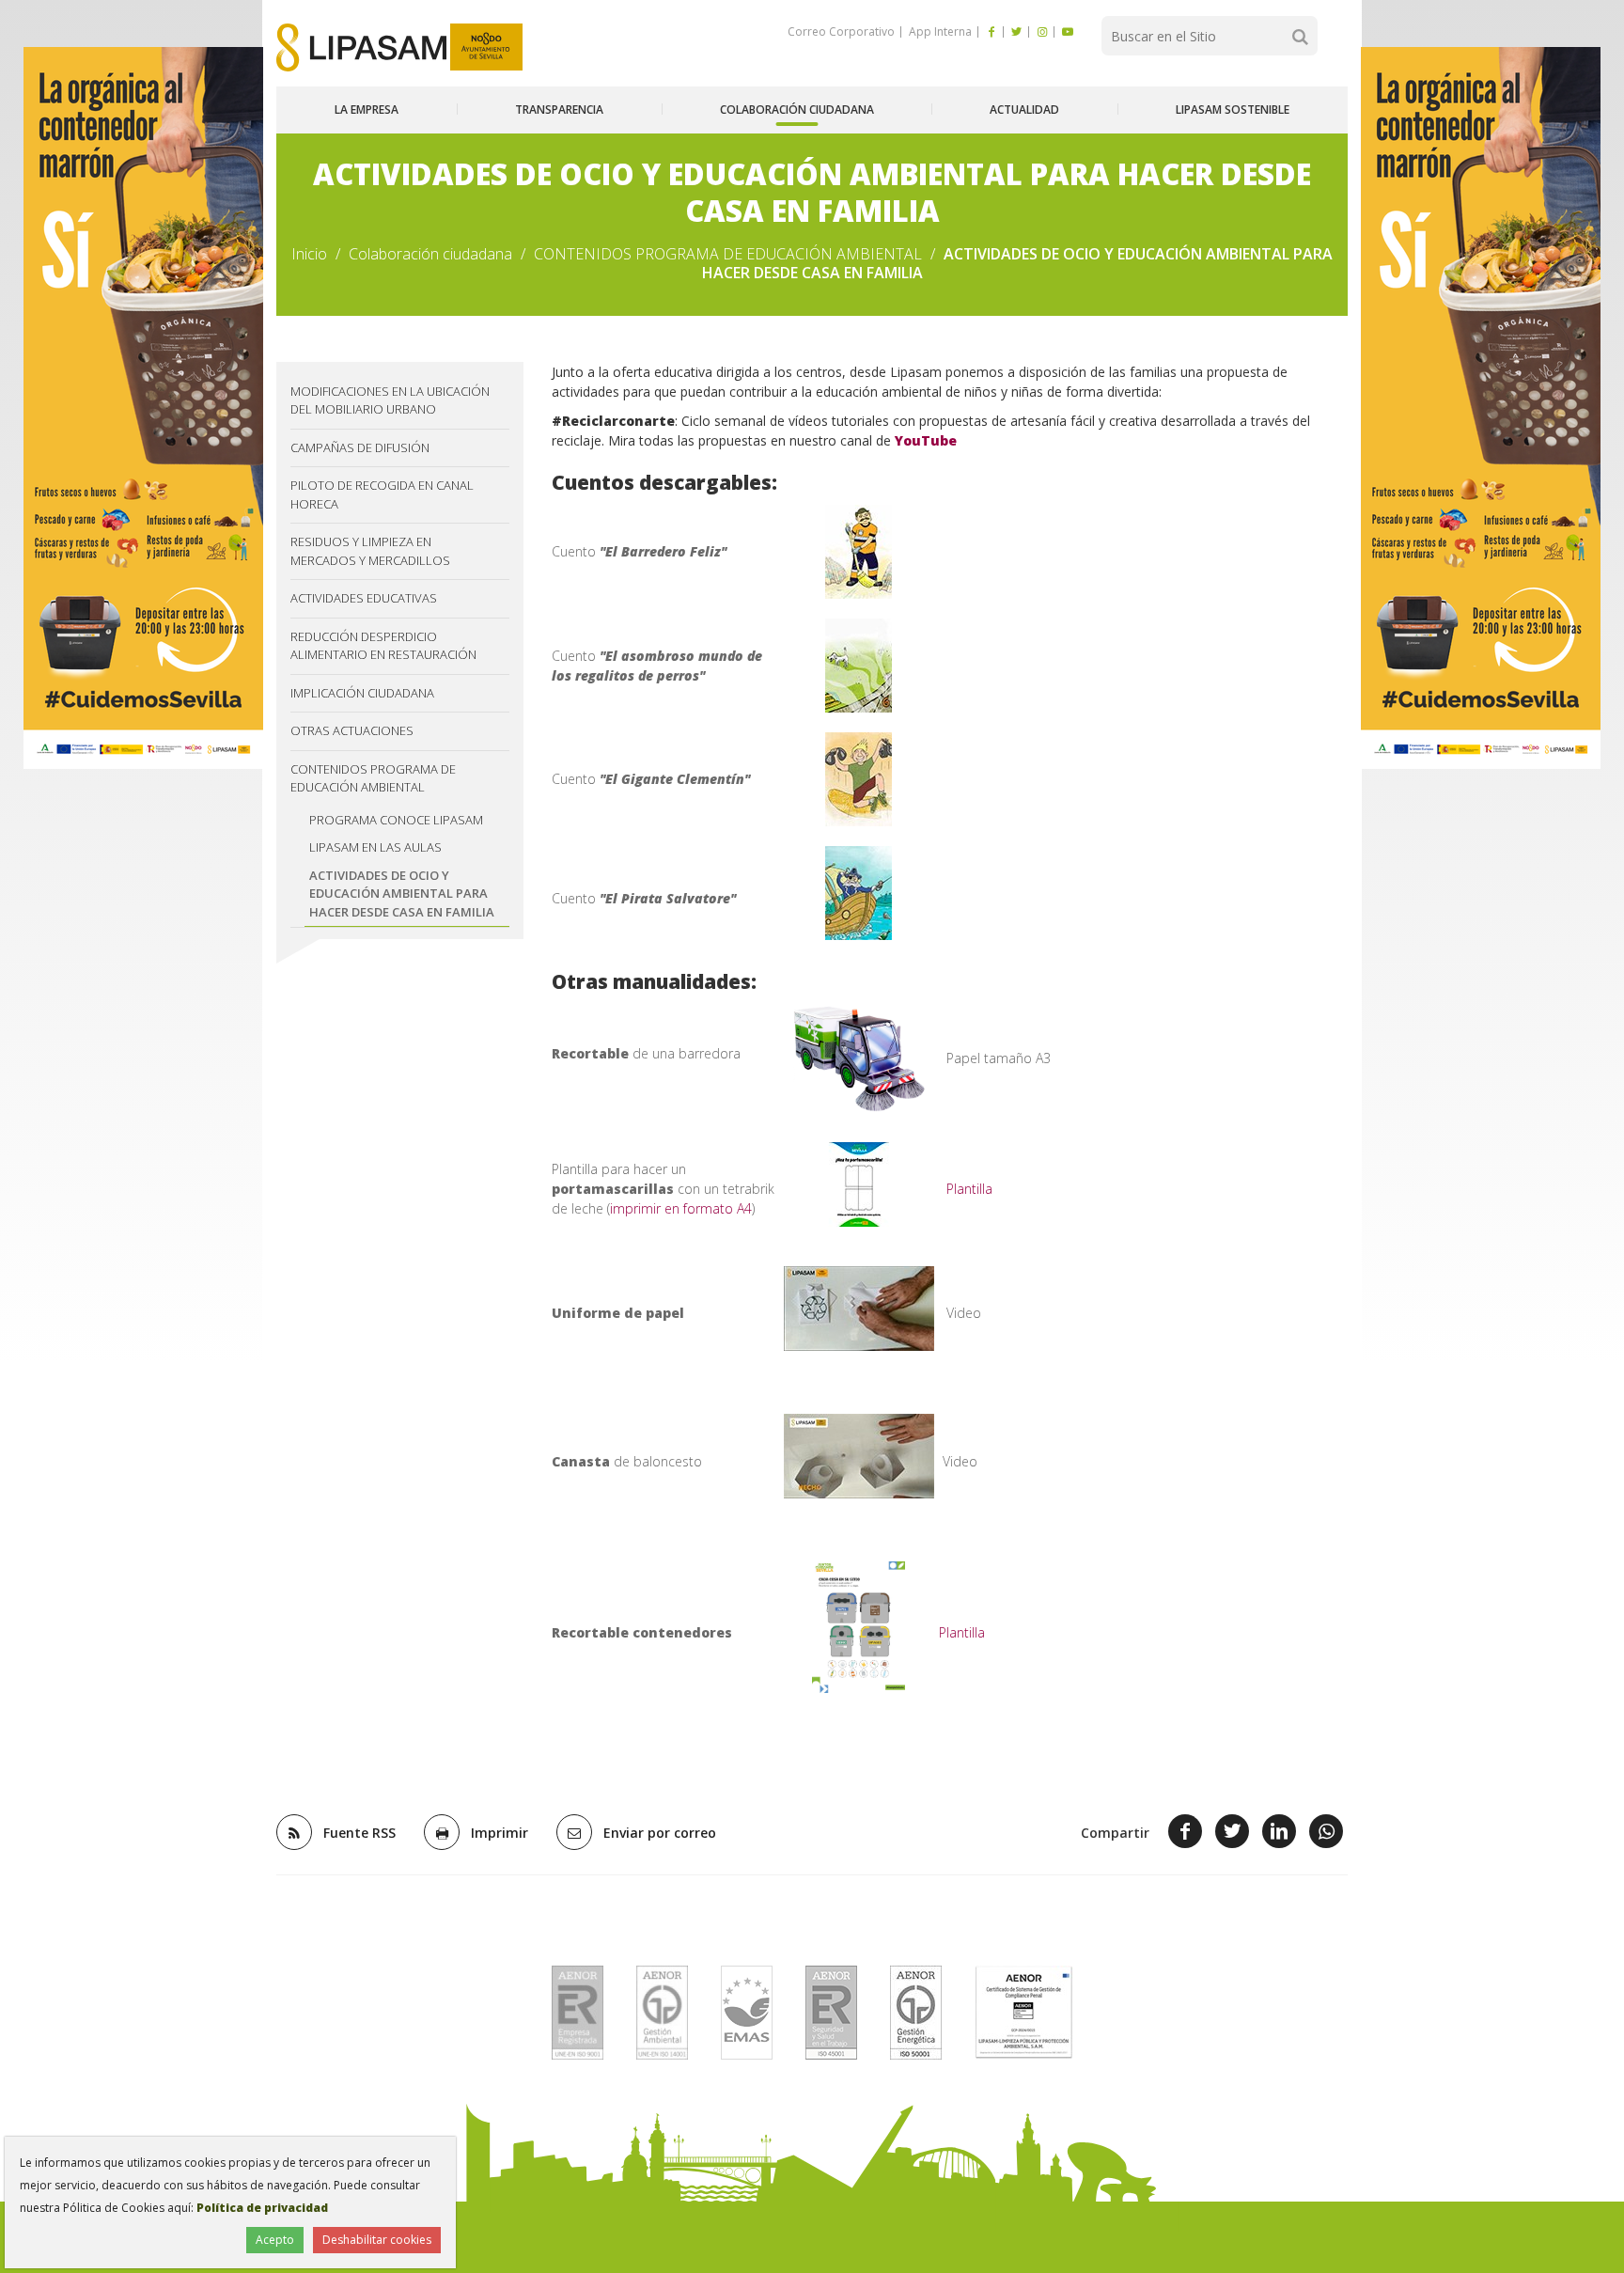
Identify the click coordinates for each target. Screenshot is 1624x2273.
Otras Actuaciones (352, 730)
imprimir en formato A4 (681, 1208)
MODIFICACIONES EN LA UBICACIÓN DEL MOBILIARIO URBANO (390, 400)
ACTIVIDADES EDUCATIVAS (364, 598)
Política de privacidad (262, 2208)
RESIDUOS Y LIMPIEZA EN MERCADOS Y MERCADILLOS (370, 551)
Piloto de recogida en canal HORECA (382, 494)
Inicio (309, 254)
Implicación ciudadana (362, 693)
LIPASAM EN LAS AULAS (375, 847)
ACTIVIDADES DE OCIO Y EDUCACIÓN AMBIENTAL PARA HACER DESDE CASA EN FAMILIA (402, 894)
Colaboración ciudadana (430, 254)
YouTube (926, 440)
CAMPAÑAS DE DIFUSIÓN (360, 447)
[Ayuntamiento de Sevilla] (486, 47)
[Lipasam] (361, 47)
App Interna (939, 31)
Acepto (275, 2240)
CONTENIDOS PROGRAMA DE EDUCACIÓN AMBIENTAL (728, 254)
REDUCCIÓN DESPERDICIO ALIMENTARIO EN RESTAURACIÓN (383, 646)
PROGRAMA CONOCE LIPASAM (396, 820)
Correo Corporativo (841, 31)
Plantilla (969, 1189)
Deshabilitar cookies (377, 2240)
